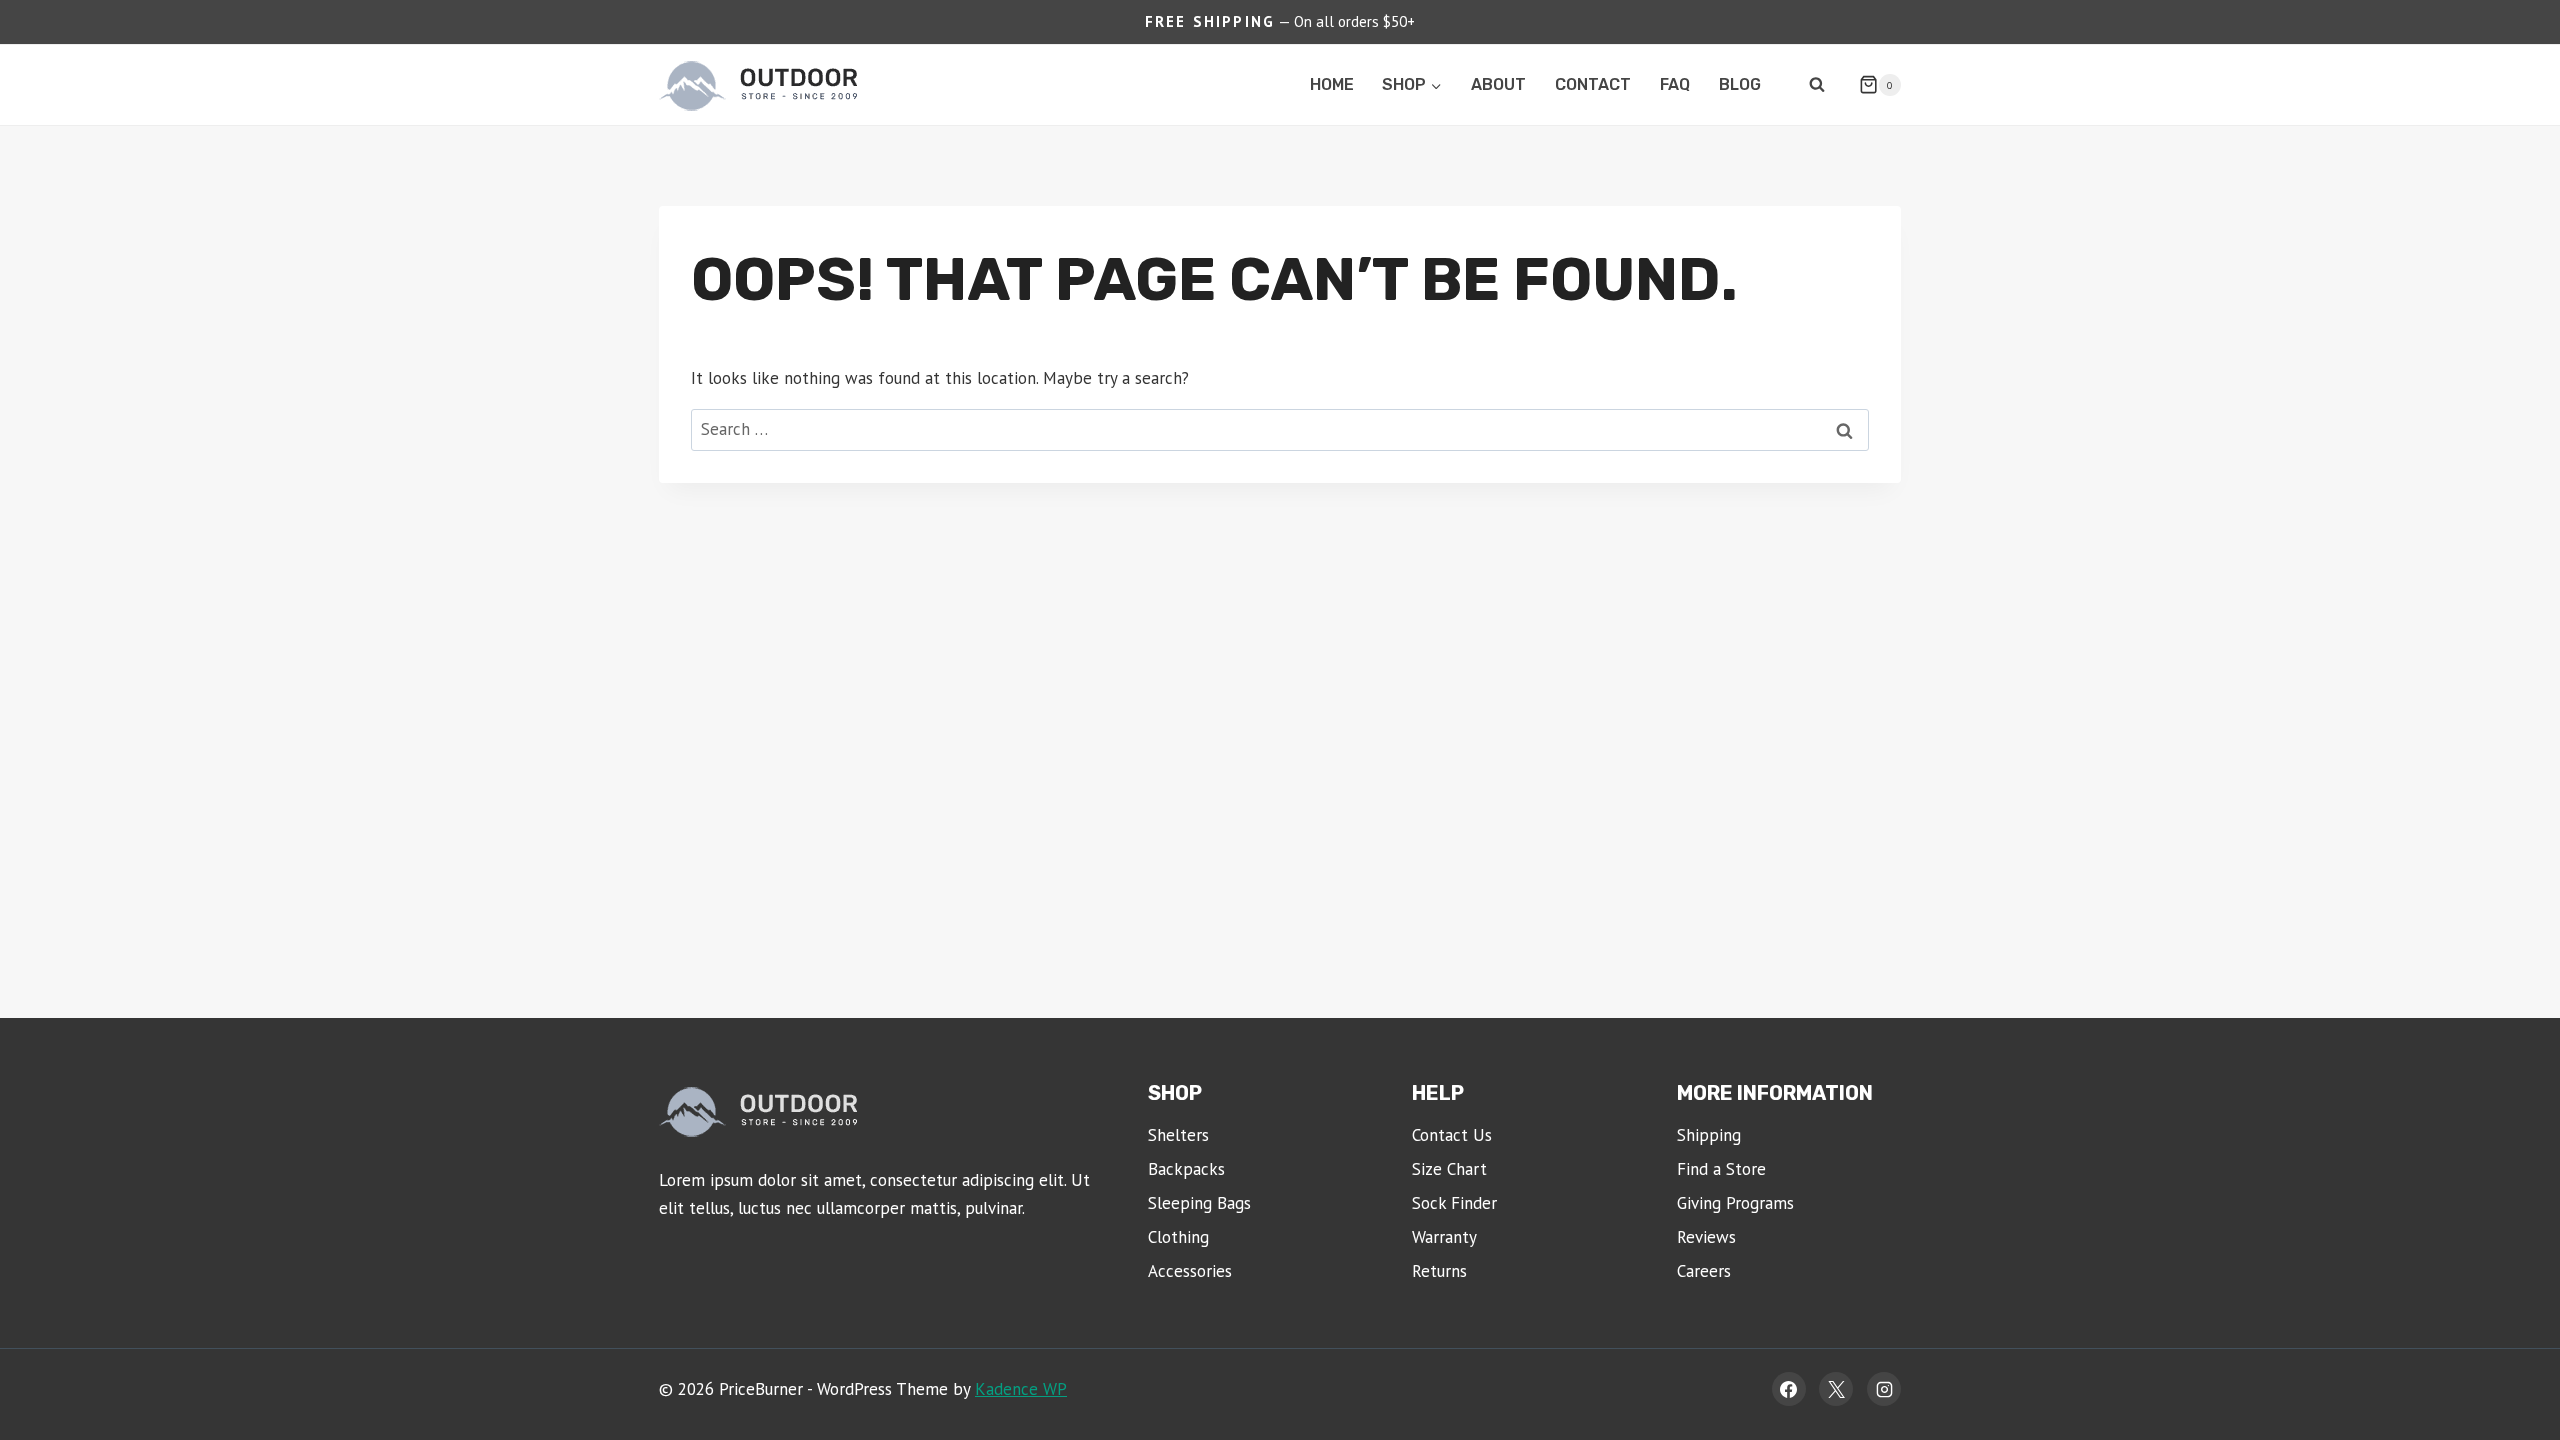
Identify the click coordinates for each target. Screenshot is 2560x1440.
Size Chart (1449, 1169)
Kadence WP (1021, 1389)
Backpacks (1186, 1169)
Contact (1593, 84)
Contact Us (1452, 1135)
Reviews (1706, 1237)
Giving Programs (1735, 1203)
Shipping (1709, 1135)
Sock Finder (1454, 1203)
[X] (1836, 1389)
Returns (1439, 1271)
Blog (1740, 84)
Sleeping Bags (1199, 1203)
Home (1332, 84)
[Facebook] (1789, 1389)
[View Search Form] (1817, 85)
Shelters (1178, 1135)
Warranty (1444, 1237)
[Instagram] (1884, 1389)
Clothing (1178, 1237)
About (1498, 84)
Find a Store (1721, 1169)
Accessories (1190, 1271)
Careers (1704, 1271)
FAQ (1675, 84)
